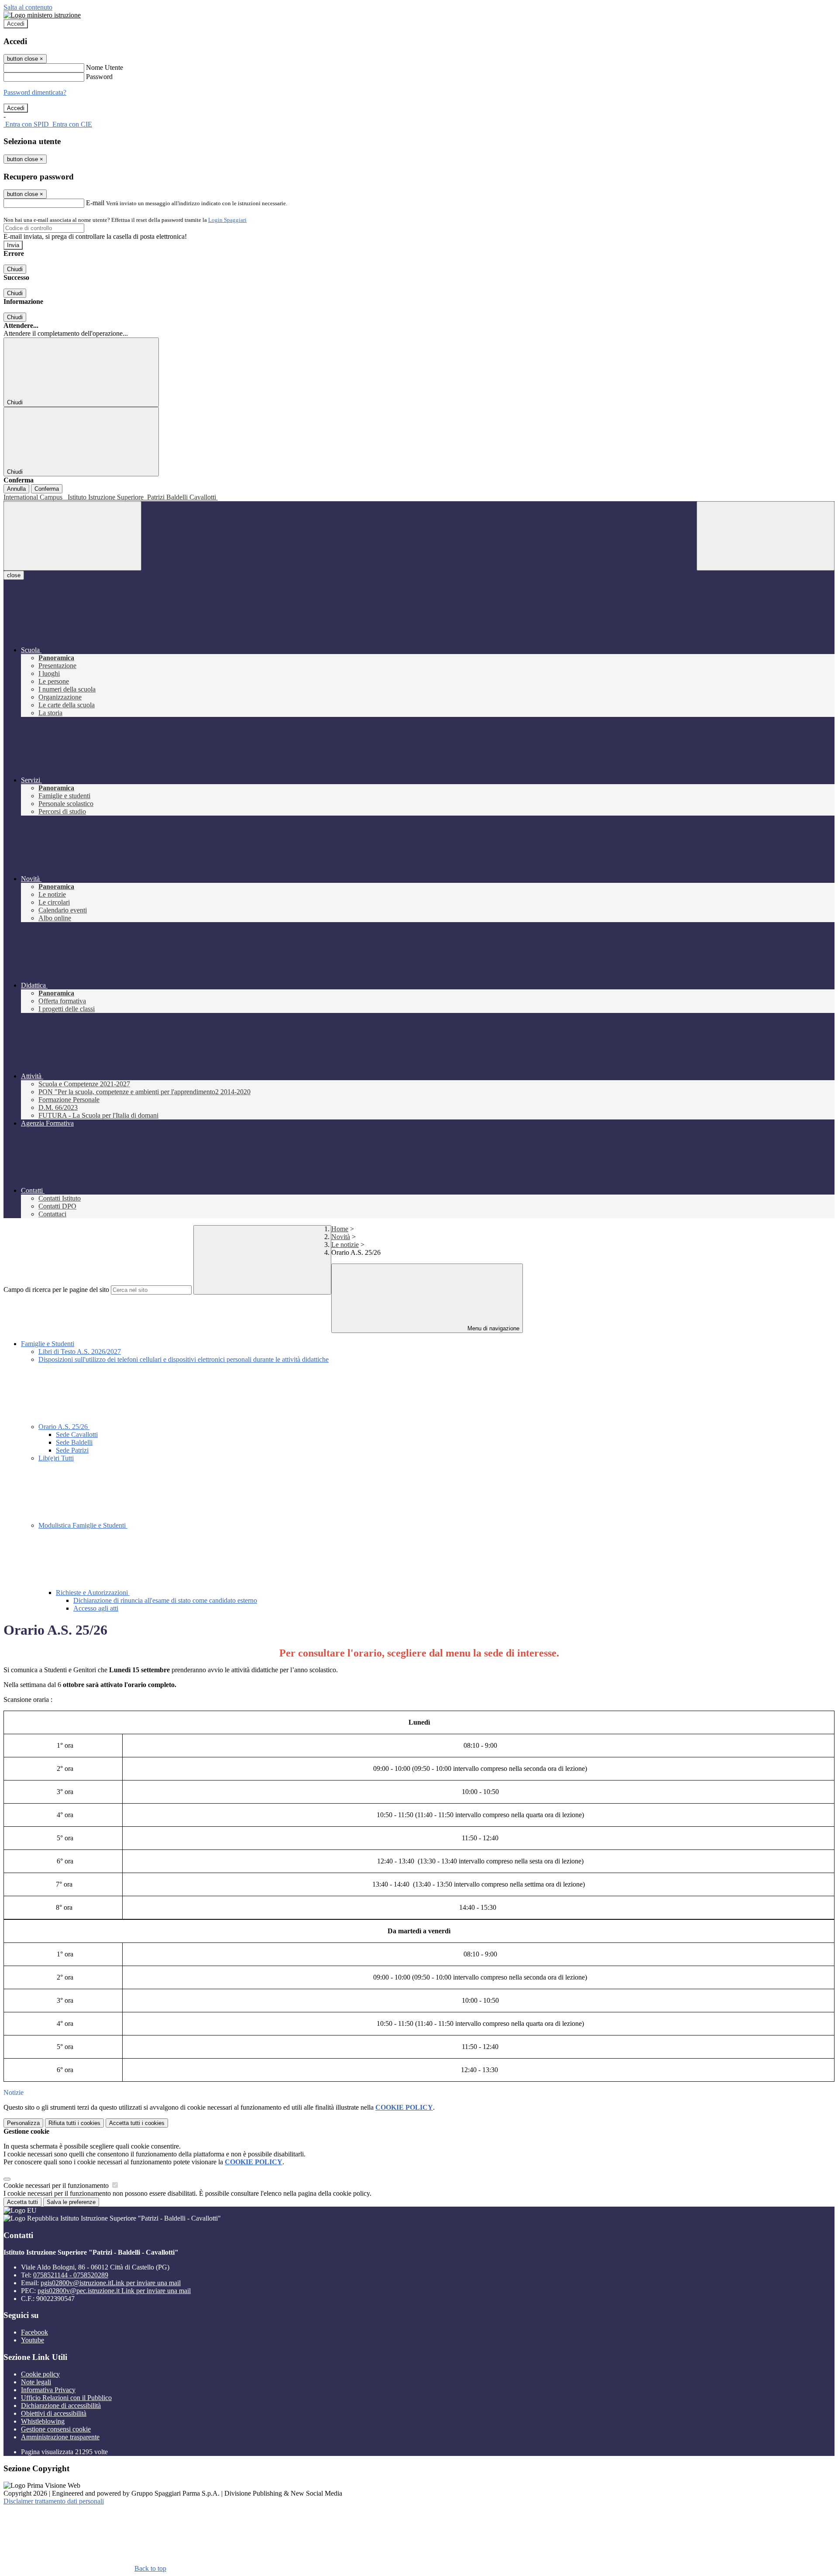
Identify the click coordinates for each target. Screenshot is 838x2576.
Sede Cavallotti (77, 1434)
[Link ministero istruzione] (42, 15)
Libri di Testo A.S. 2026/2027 (80, 1352)
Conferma (47, 489)
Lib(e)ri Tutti (56, 1458)
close (14, 575)
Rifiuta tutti (74, 2123)
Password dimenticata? (35, 92)
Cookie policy (40, 2374)
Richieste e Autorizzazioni (93, 1593)
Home (340, 1229)
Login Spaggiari (227, 220)
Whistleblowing (43, 2421)
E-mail (95, 203)
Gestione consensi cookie (56, 2429)
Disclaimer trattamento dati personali (54, 2501)
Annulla (16, 489)
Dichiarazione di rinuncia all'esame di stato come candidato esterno (165, 1600)
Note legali (36, 2382)
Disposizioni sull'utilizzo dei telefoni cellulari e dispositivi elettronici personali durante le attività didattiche (184, 1359)
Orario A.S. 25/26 (64, 1427)
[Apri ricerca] (766, 536)
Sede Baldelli (74, 1442)
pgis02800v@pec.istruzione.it (114, 2291)
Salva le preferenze (71, 2202)
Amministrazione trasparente (60, 2437)
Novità (341, 1237)
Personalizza (23, 2123)
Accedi (16, 24)
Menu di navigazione (493, 1328)
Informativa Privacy (48, 2390)
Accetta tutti (137, 2123)
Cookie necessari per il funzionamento (57, 2185)
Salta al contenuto (28, 7)
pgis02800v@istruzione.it (111, 2283)
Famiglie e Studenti (48, 1344)
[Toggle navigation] (72, 536)
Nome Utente (105, 67)
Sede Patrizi (72, 1450)
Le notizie (345, 1245)
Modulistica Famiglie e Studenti (83, 1525)
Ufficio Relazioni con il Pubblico (66, 2398)
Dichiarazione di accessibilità (61, 2406)
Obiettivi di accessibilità (54, 2413)
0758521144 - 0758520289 (71, 2275)
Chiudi (15, 269)
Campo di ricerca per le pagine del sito (56, 1290)
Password (99, 77)
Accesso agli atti (96, 1608)
